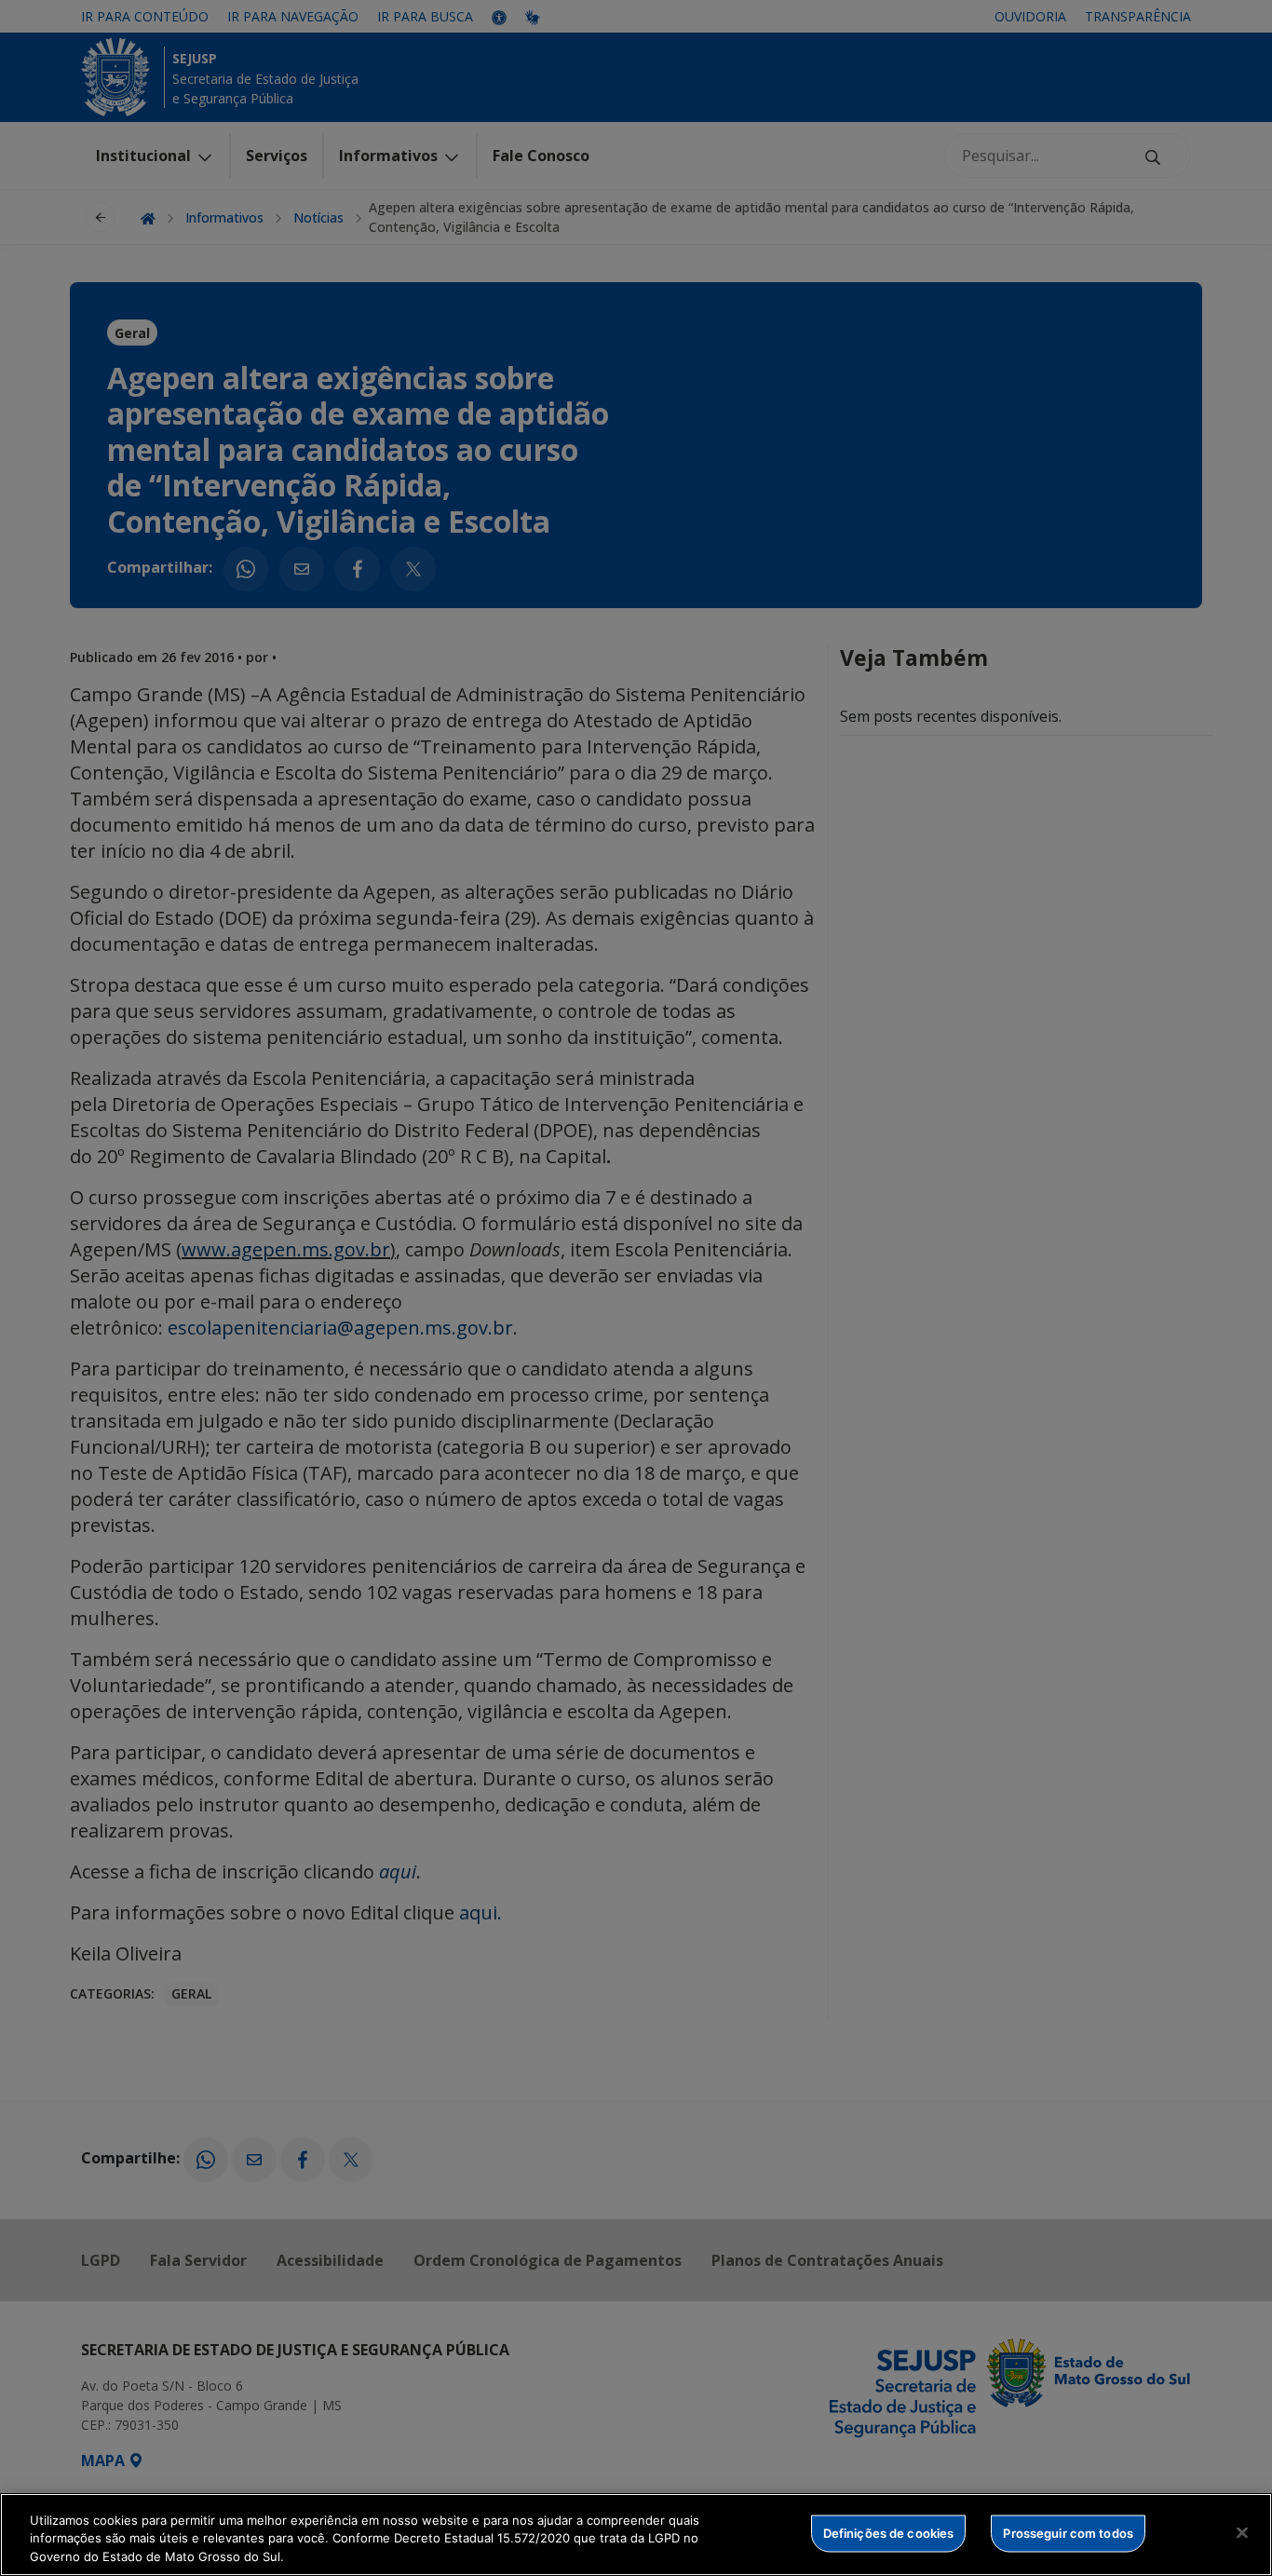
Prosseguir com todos (1068, 2532)
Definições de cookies (889, 2532)
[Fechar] (1242, 2532)
